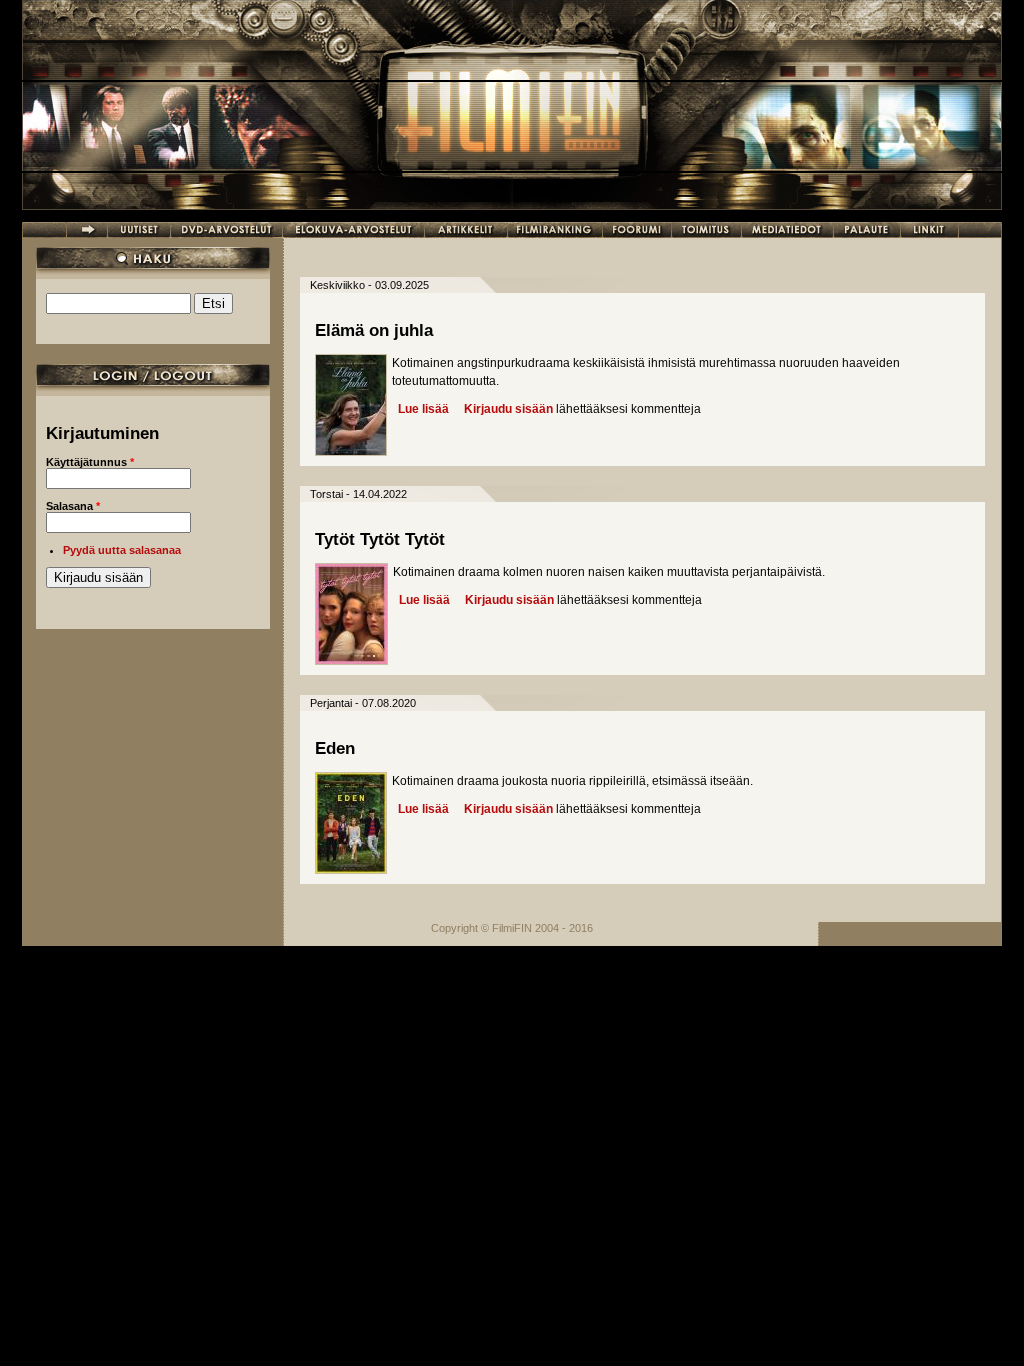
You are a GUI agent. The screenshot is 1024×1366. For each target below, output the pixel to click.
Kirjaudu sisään (508, 409)
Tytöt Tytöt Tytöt (380, 539)
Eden (335, 748)
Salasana (73, 506)
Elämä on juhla (374, 330)
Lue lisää (423, 409)
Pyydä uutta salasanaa (122, 550)
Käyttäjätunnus (90, 462)
